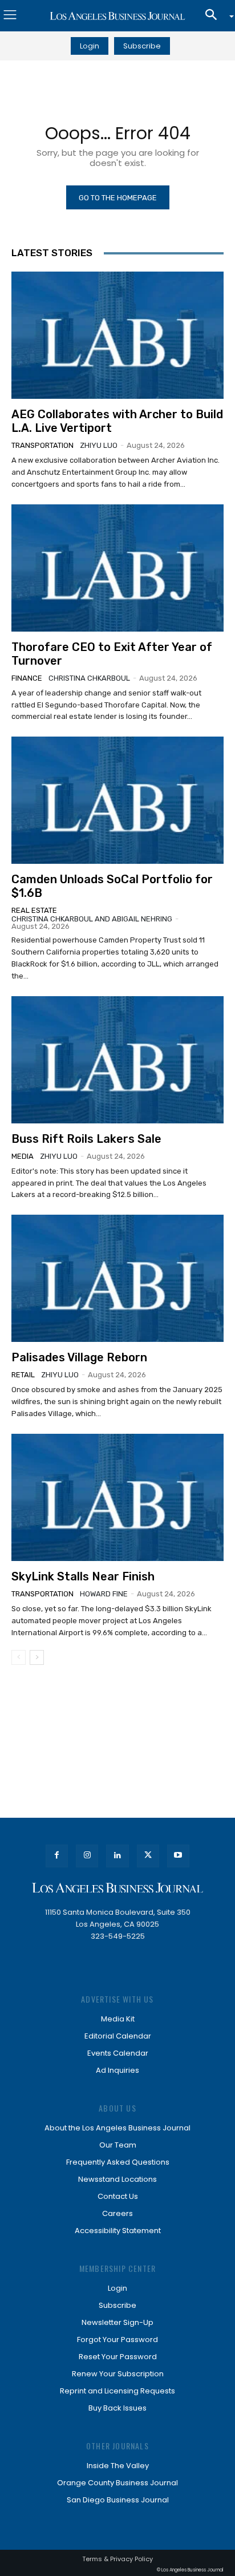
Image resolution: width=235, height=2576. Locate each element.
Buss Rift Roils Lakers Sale (86, 1139)
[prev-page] (19, 1657)
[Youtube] (178, 1856)
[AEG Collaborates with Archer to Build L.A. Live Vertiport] (117, 335)
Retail (23, 1375)
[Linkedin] (117, 1856)
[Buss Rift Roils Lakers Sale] (117, 1060)
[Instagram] (87, 1856)
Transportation (42, 445)
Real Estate (34, 910)
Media (23, 1156)
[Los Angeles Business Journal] (117, 16)
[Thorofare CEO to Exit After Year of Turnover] (117, 568)
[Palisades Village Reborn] (117, 1278)
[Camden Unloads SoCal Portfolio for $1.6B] (117, 800)
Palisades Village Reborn (79, 1357)
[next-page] (37, 1657)
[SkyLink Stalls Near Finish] (117, 1497)
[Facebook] (57, 1856)
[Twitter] (148, 1856)
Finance (27, 678)
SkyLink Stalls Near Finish (83, 1576)
